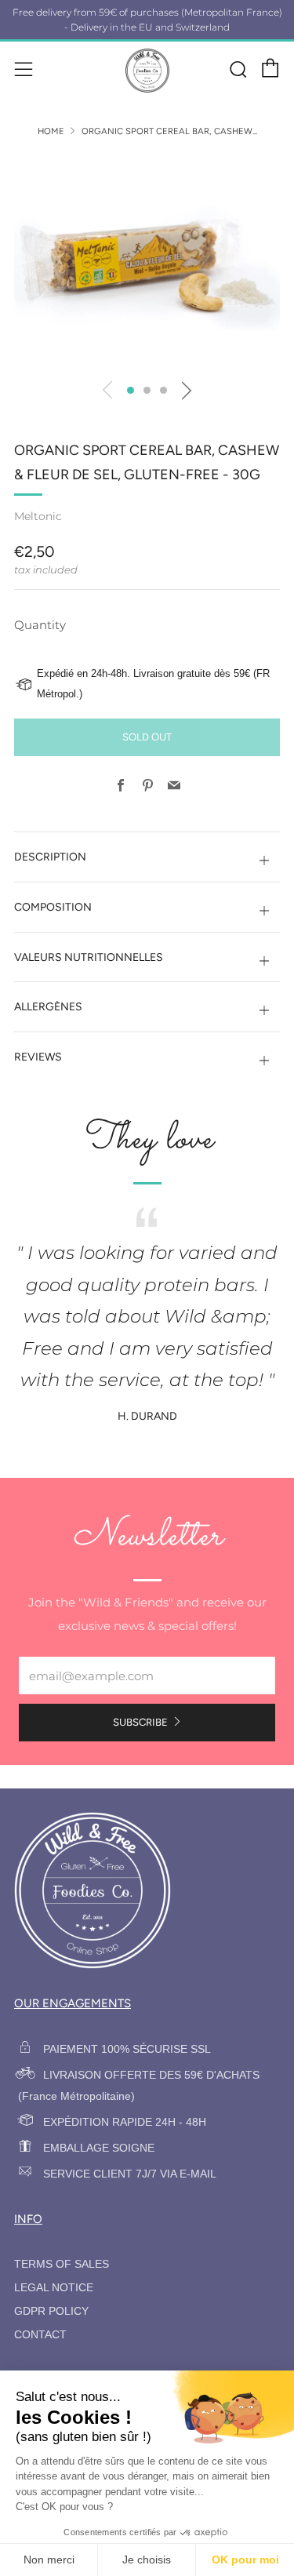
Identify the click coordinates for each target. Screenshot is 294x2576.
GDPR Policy (51, 2311)
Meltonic (38, 516)
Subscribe (140, 1722)
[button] (131, 390)
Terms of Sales (62, 2264)
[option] (147, 262)
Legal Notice (54, 2288)
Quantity (40, 625)
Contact (40, 2335)
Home (51, 131)
